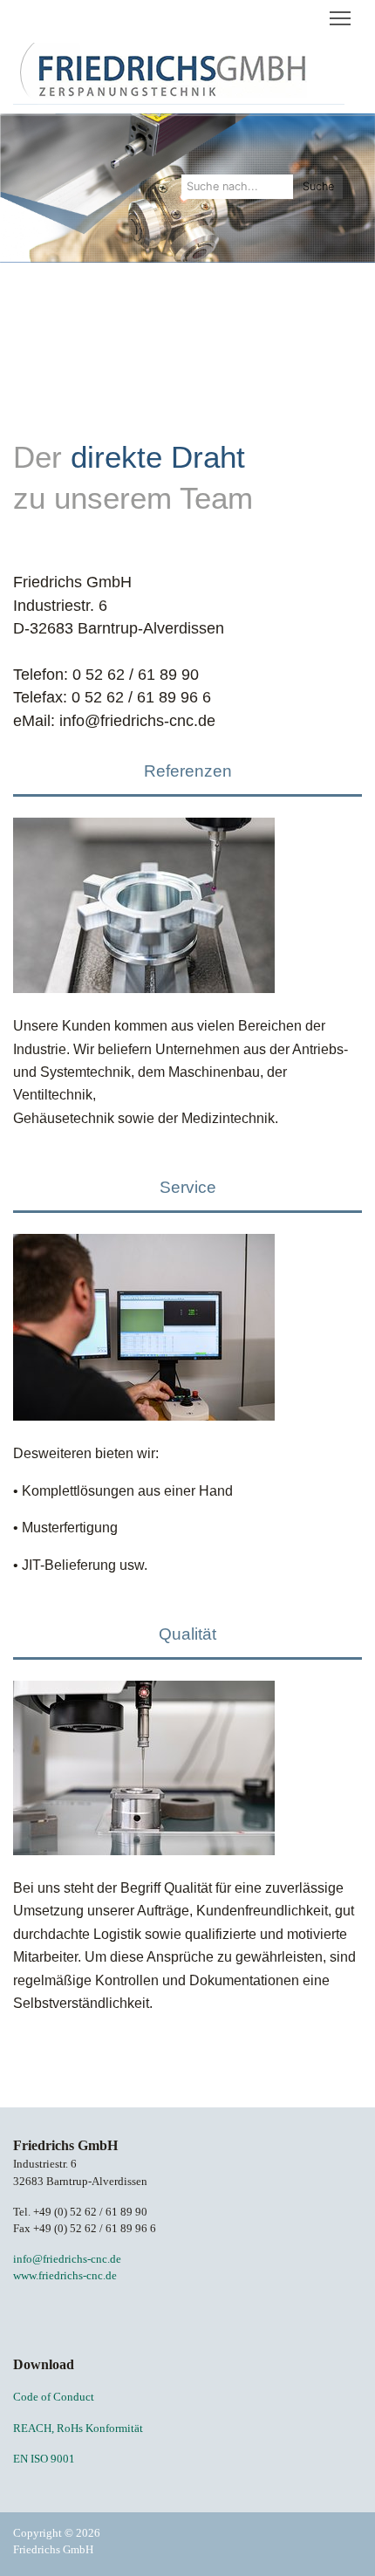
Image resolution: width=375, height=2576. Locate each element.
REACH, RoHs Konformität (78, 2429)
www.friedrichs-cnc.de (65, 2276)
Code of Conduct (54, 2397)
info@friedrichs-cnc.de (67, 2259)
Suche (318, 186)
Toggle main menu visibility (341, 17)
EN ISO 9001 (44, 2459)
